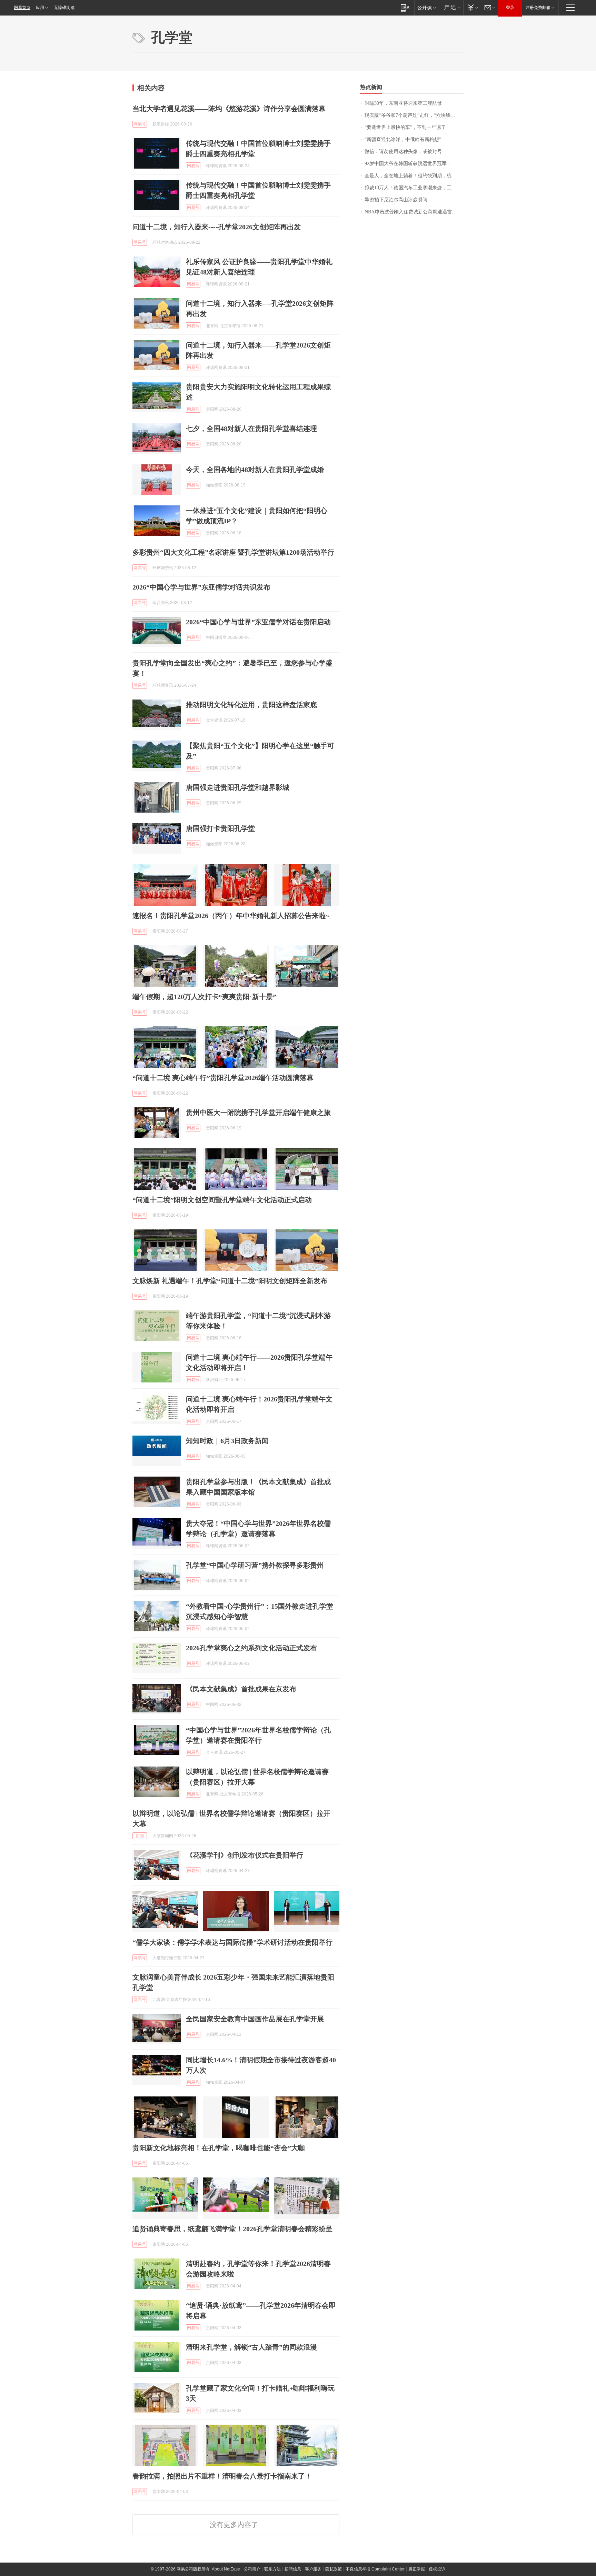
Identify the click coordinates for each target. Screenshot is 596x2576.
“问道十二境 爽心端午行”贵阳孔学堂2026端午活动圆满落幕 (223, 1078)
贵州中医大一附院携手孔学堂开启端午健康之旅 (258, 1113)
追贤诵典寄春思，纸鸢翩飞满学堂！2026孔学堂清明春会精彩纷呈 (232, 2229)
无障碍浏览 (64, 8)
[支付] (472, 7)
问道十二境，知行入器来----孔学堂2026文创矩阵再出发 (217, 227)
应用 (40, 8)
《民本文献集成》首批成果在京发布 (241, 1689)
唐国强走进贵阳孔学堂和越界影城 (238, 787)
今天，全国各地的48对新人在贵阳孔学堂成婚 (255, 470)
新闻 (140, 1836)
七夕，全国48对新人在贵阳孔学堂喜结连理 (251, 429)
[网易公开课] (426, 7)
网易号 (140, 124)
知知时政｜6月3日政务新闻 (227, 1441)
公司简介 (252, 2569)
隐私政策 (334, 2569)
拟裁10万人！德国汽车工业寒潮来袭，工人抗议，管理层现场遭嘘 (414, 188)
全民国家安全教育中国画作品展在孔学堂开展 (255, 2019)
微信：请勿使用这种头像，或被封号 (403, 152)
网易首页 (22, 8)
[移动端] (405, 7)
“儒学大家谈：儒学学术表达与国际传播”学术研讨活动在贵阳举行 (232, 1942)
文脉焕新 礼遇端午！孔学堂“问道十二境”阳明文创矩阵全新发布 (230, 1281)
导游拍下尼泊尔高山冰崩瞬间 (396, 200)
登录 (510, 8)
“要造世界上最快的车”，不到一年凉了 (405, 127)
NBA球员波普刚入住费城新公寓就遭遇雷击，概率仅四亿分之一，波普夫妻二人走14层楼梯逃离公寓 (414, 212)
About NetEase (226, 2569)
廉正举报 (417, 2569)
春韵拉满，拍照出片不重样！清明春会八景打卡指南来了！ (222, 2476)
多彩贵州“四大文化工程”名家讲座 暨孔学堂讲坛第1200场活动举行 (233, 552)
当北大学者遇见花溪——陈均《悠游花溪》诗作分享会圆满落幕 (229, 109)
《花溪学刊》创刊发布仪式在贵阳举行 (245, 1855)
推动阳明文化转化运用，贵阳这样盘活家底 (251, 705)
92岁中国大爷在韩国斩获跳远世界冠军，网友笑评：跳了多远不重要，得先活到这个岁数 (414, 164)
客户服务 (313, 2569)
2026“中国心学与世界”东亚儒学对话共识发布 (201, 587)
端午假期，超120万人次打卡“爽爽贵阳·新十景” (204, 997)
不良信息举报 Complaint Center (375, 2569)
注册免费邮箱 (538, 8)
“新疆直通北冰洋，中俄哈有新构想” (403, 139)
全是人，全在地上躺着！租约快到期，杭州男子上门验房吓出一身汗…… (414, 176)
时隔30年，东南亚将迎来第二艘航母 (403, 103)
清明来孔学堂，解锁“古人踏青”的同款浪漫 (251, 2347)
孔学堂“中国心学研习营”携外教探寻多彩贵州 (255, 1565)
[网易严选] (451, 7)
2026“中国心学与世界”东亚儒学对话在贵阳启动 (258, 622)
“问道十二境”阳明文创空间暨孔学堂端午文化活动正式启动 (222, 1200)
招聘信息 (293, 2569)
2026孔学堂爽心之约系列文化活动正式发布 (251, 1648)
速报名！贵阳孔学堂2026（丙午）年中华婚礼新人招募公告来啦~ (231, 916)
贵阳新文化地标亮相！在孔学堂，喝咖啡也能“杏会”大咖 (219, 2148)
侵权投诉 (437, 2569)
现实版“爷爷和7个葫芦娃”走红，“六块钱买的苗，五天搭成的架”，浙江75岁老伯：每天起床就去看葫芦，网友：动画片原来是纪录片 (414, 115)
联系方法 (272, 2569)
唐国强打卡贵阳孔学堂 (220, 828)
